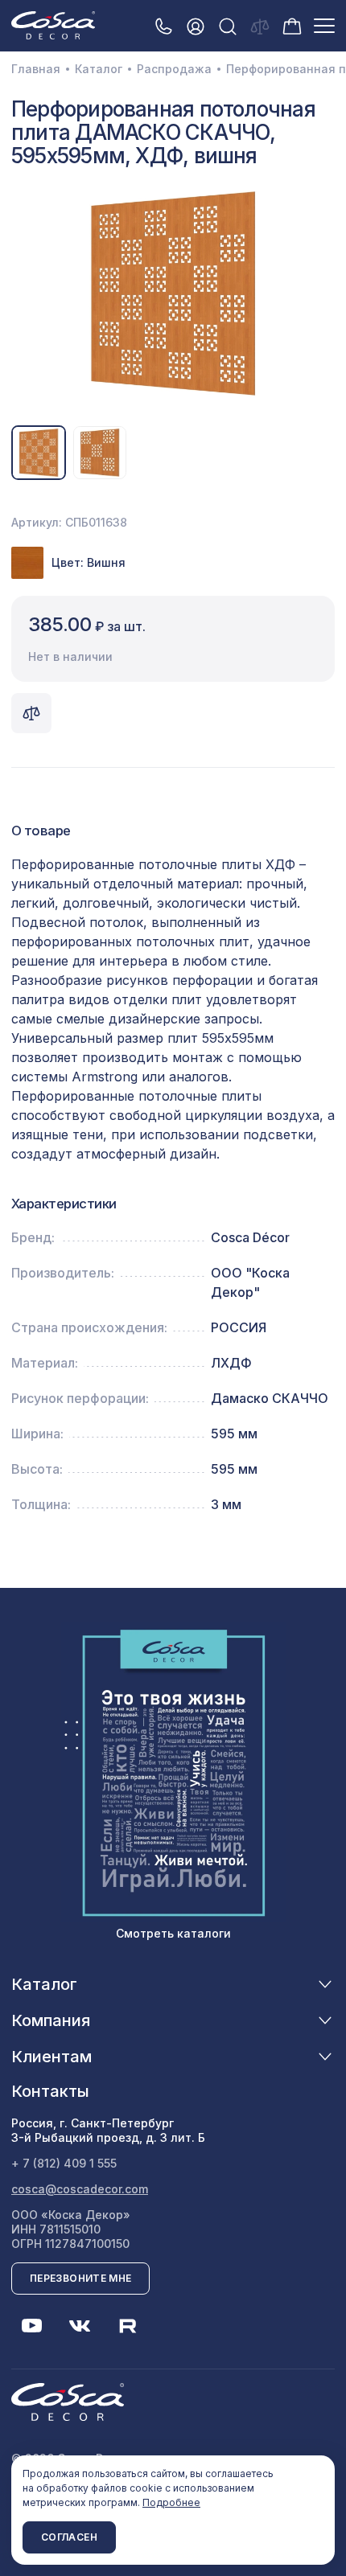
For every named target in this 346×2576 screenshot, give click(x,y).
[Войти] (196, 26)
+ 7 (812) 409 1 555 (64, 2163)
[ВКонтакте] (80, 2326)
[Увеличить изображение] (173, 293)
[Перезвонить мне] (163, 26)
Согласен (69, 2537)
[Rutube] (128, 2326)
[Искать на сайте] (228, 26)
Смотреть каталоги (173, 1933)
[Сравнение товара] (31, 713)
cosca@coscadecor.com (80, 2189)
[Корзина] (292, 25)
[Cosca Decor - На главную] (53, 25)
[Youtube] (31, 2326)
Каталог (99, 69)
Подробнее (171, 2502)
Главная (36, 69)
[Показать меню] (324, 26)
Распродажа (174, 69)
